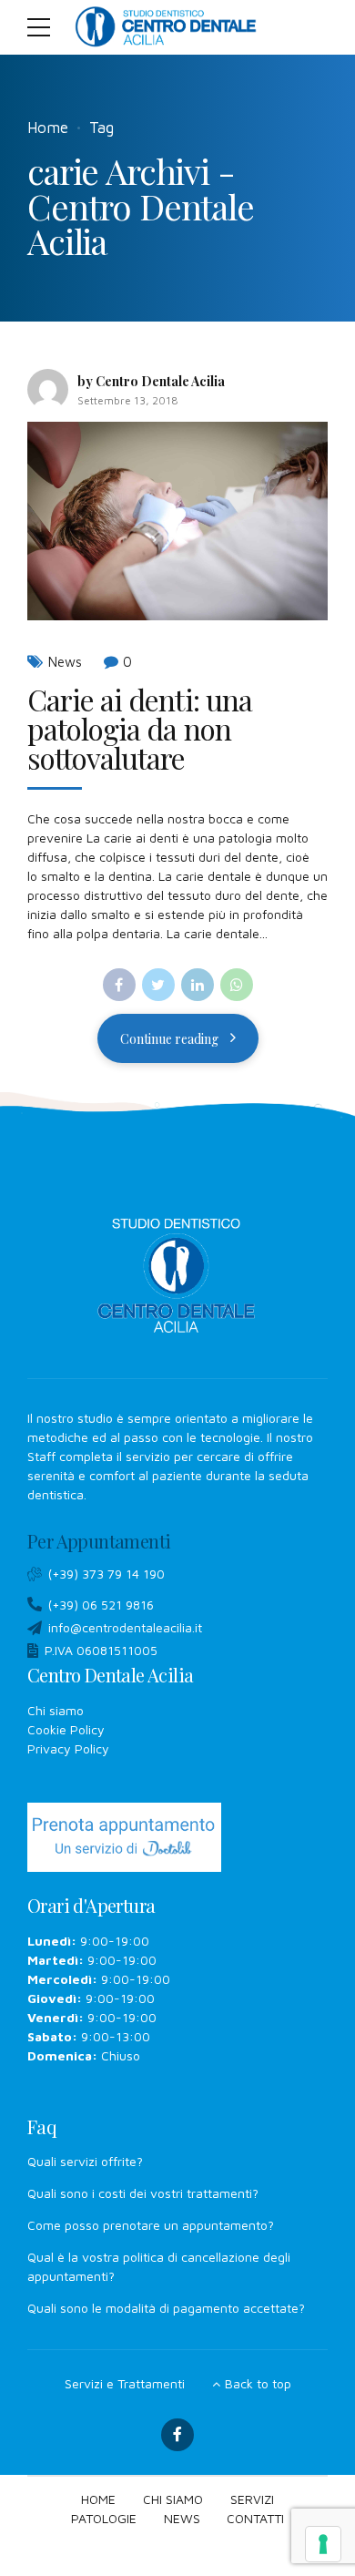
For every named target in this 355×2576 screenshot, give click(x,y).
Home (48, 128)
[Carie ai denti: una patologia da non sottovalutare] (177, 521)
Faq (42, 2126)
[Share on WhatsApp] (237, 985)
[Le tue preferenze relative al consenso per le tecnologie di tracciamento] (323, 2544)
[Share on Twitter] (158, 985)
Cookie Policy (66, 1729)
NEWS (182, 2518)
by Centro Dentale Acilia (151, 381)
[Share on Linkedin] (198, 985)
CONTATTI (255, 2518)
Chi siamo (56, 1710)
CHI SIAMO (173, 2499)
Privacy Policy (68, 1748)
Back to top (258, 2383)
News (65, 662)
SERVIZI (252, 2499)
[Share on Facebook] (119, 985)
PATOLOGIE (104, 2518)
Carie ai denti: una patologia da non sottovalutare (140, 728)
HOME (98, 2499)
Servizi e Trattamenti (125, 2383)
